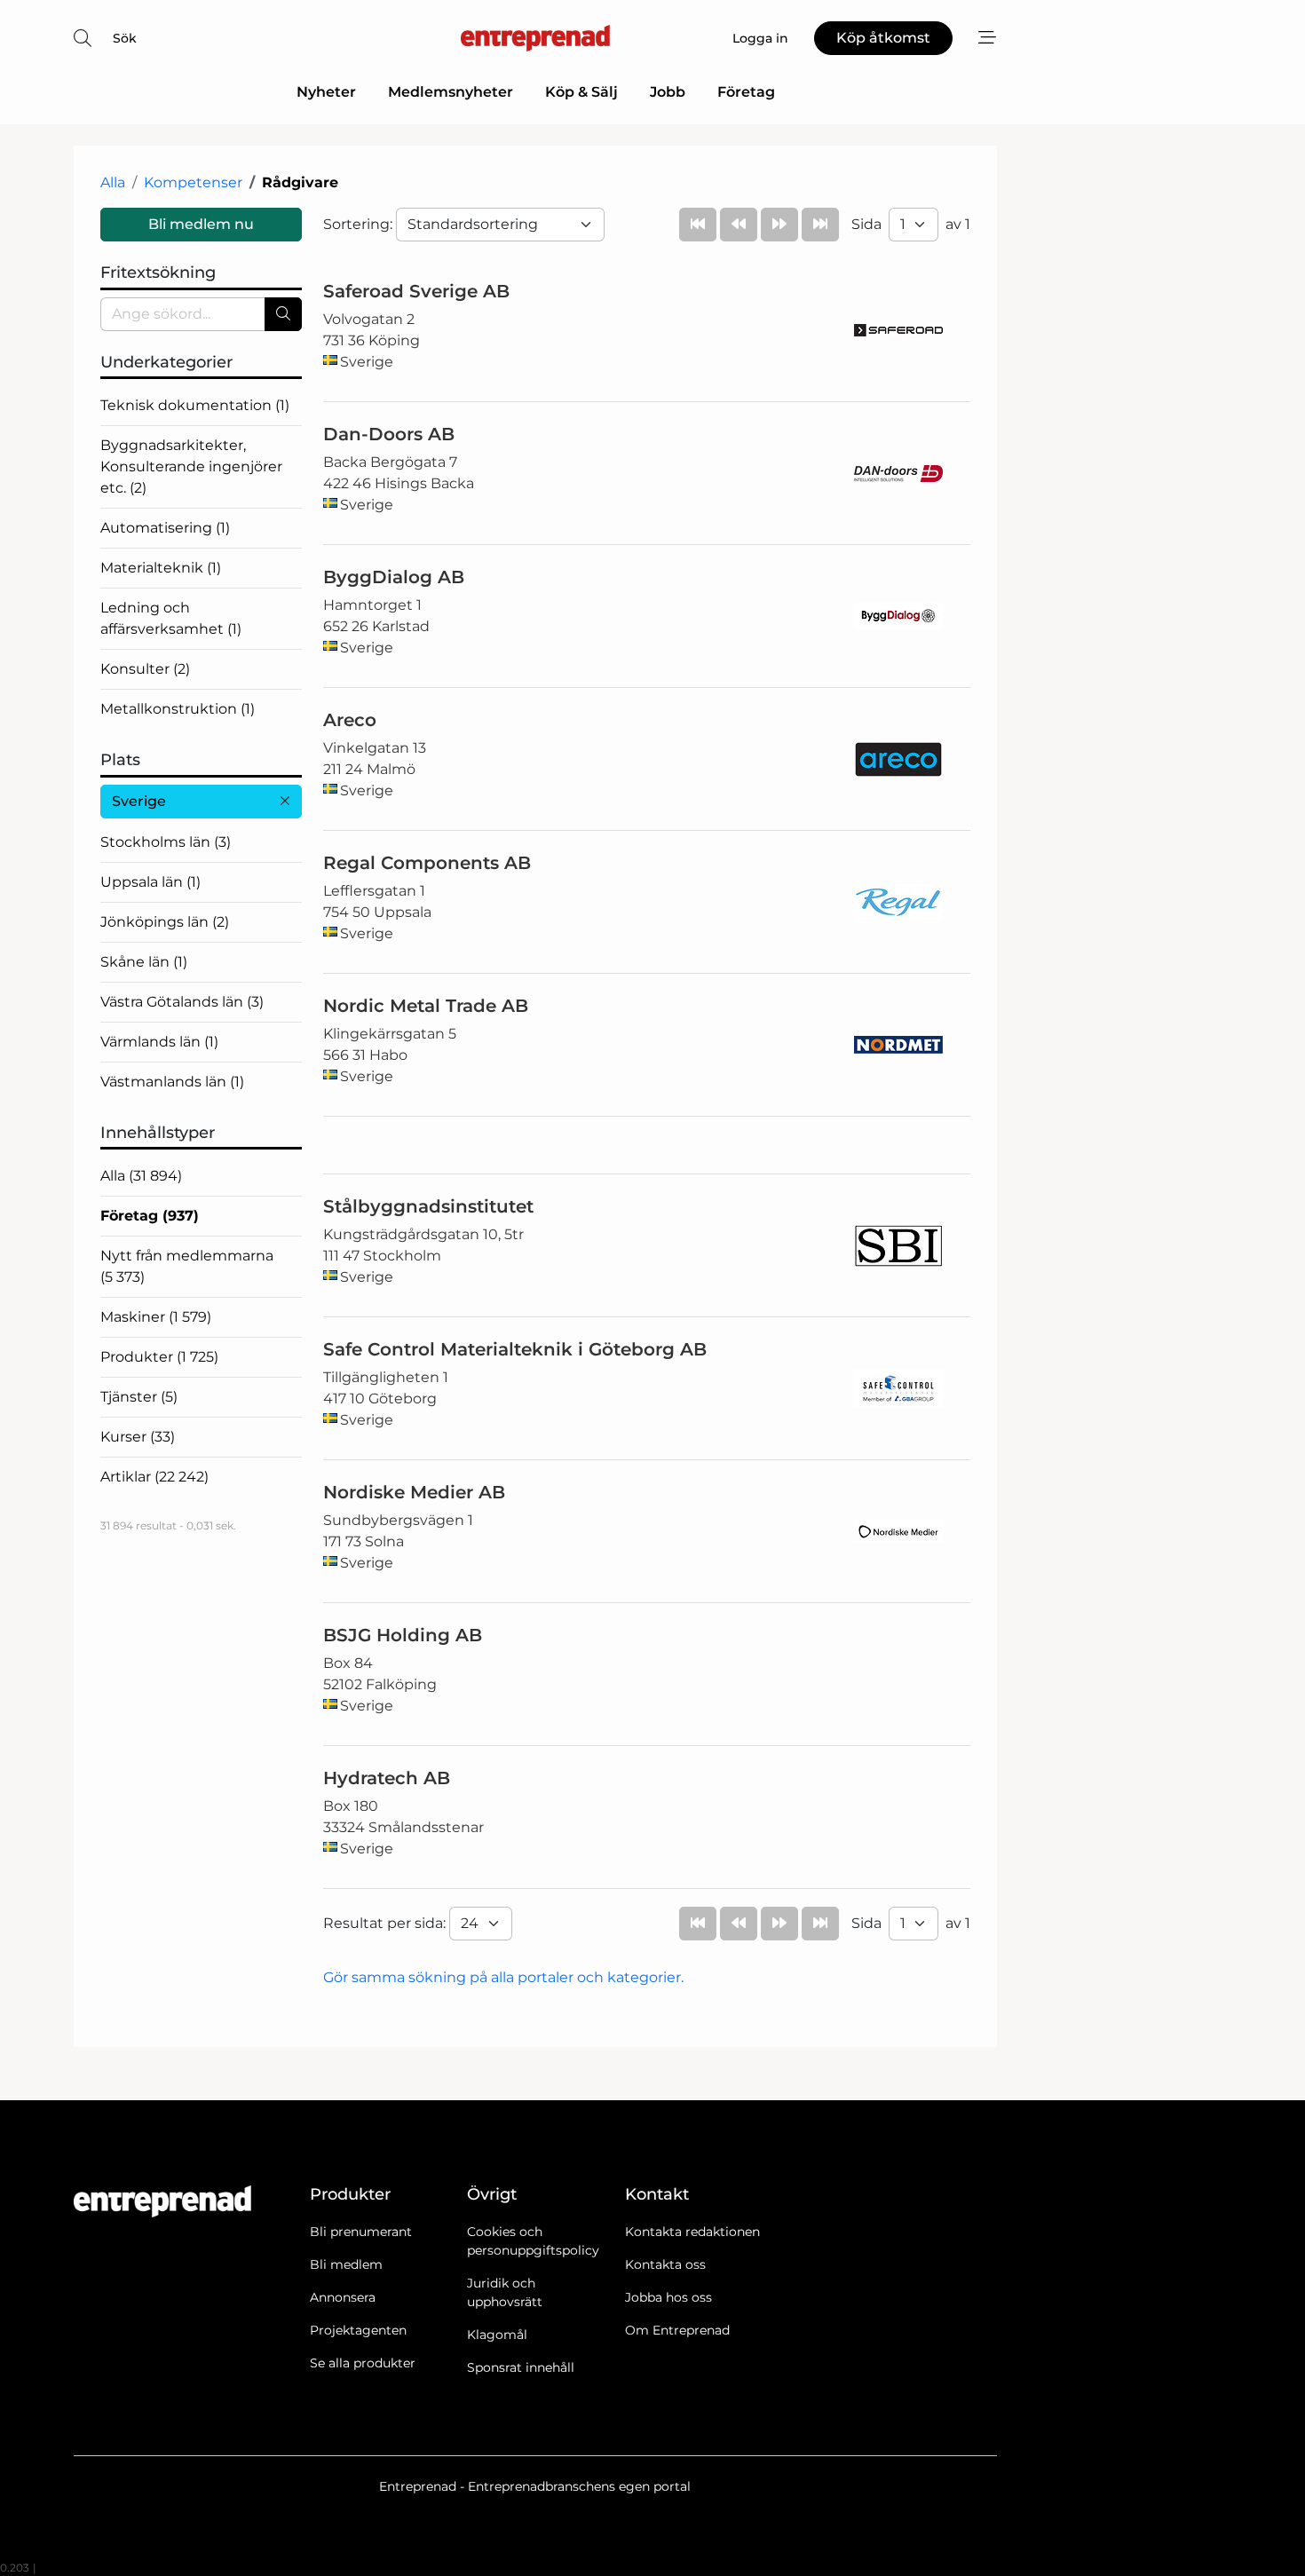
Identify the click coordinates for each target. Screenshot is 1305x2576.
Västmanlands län (172, 1082)
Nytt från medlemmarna (187, 1266)
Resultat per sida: (386, 1923)
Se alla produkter (363, 2363)
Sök (125, 38)
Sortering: (360, 224)
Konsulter (145, 669)
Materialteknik (161, 568)
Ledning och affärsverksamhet (171, 618)
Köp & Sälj (581, 92)
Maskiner (156, 1317)
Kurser (138, 1437)
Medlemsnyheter (451, 92)
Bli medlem (346, 2264)
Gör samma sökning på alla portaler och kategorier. (503, 1977)
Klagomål (497, 2335)
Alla (113, 182)
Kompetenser (193, 182)
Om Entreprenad (677, 2330)
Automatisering (165, 528)
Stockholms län (166, 842)
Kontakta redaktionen (692, 2232)
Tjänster (139, 1397)
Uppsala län (150, 882)
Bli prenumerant (361, 2232)
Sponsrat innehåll (521, 2367)
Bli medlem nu (201, 224)
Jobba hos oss (668, 2297)
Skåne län (144, 962)
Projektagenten (358, 2330)
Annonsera (343, 2297)
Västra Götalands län (182, 1002)
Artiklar (154, 1477)
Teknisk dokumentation (195, 405)
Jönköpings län (165, 922)
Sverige (139, 801)
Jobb (668, 92)
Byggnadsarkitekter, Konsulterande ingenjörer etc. (191, 466)
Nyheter (326, 92)
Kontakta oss (665, 2264)
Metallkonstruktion (178, 709)
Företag (746, 92)
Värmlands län (159, 1042)
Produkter (159, 1357)
